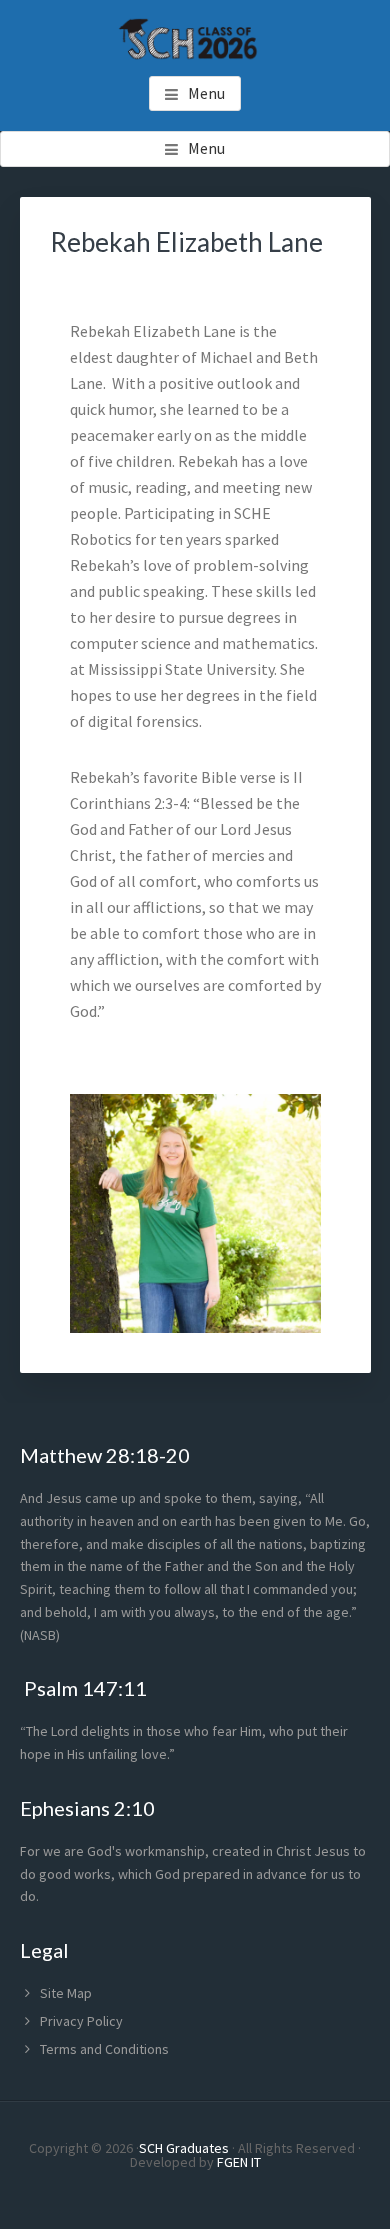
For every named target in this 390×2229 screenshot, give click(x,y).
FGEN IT (239, 2162)
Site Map (66, 1993)
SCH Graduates (184, 2148)
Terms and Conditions (104, 2049)
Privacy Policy (81, 2021)
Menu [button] (206, 93)
